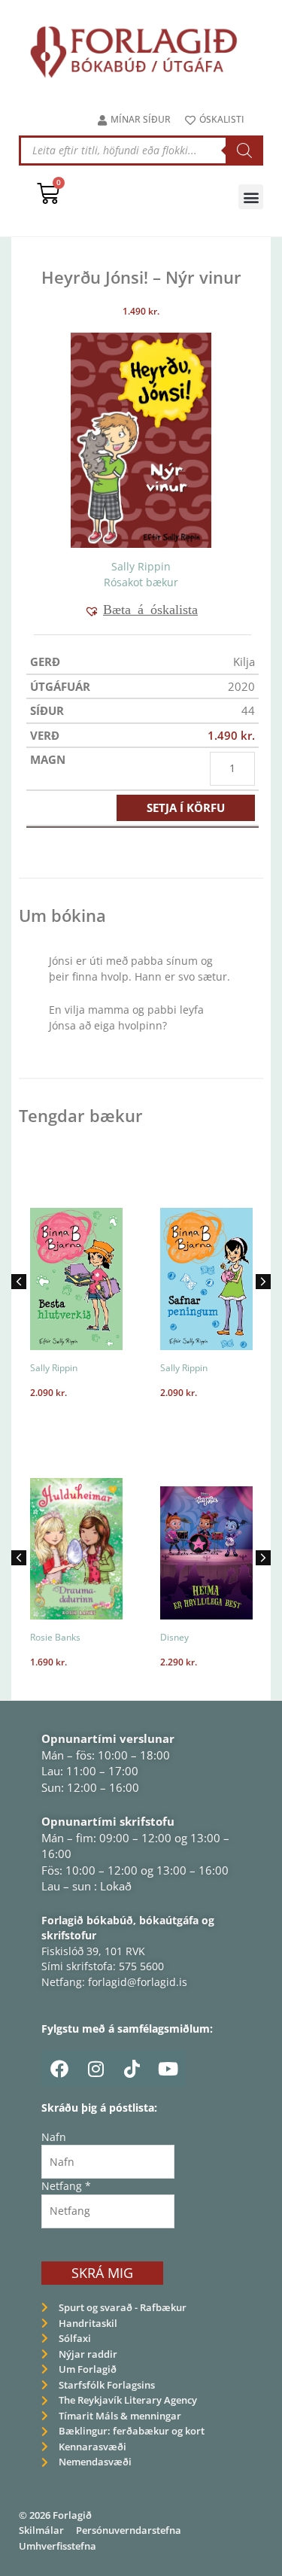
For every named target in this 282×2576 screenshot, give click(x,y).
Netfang (66, 2186)
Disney (174, 1637)
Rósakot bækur (141, 582)
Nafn (54, 2137)
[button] (251, 197)
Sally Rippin (141, 566)
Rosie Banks (55, 1637)
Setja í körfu (186, 807)
